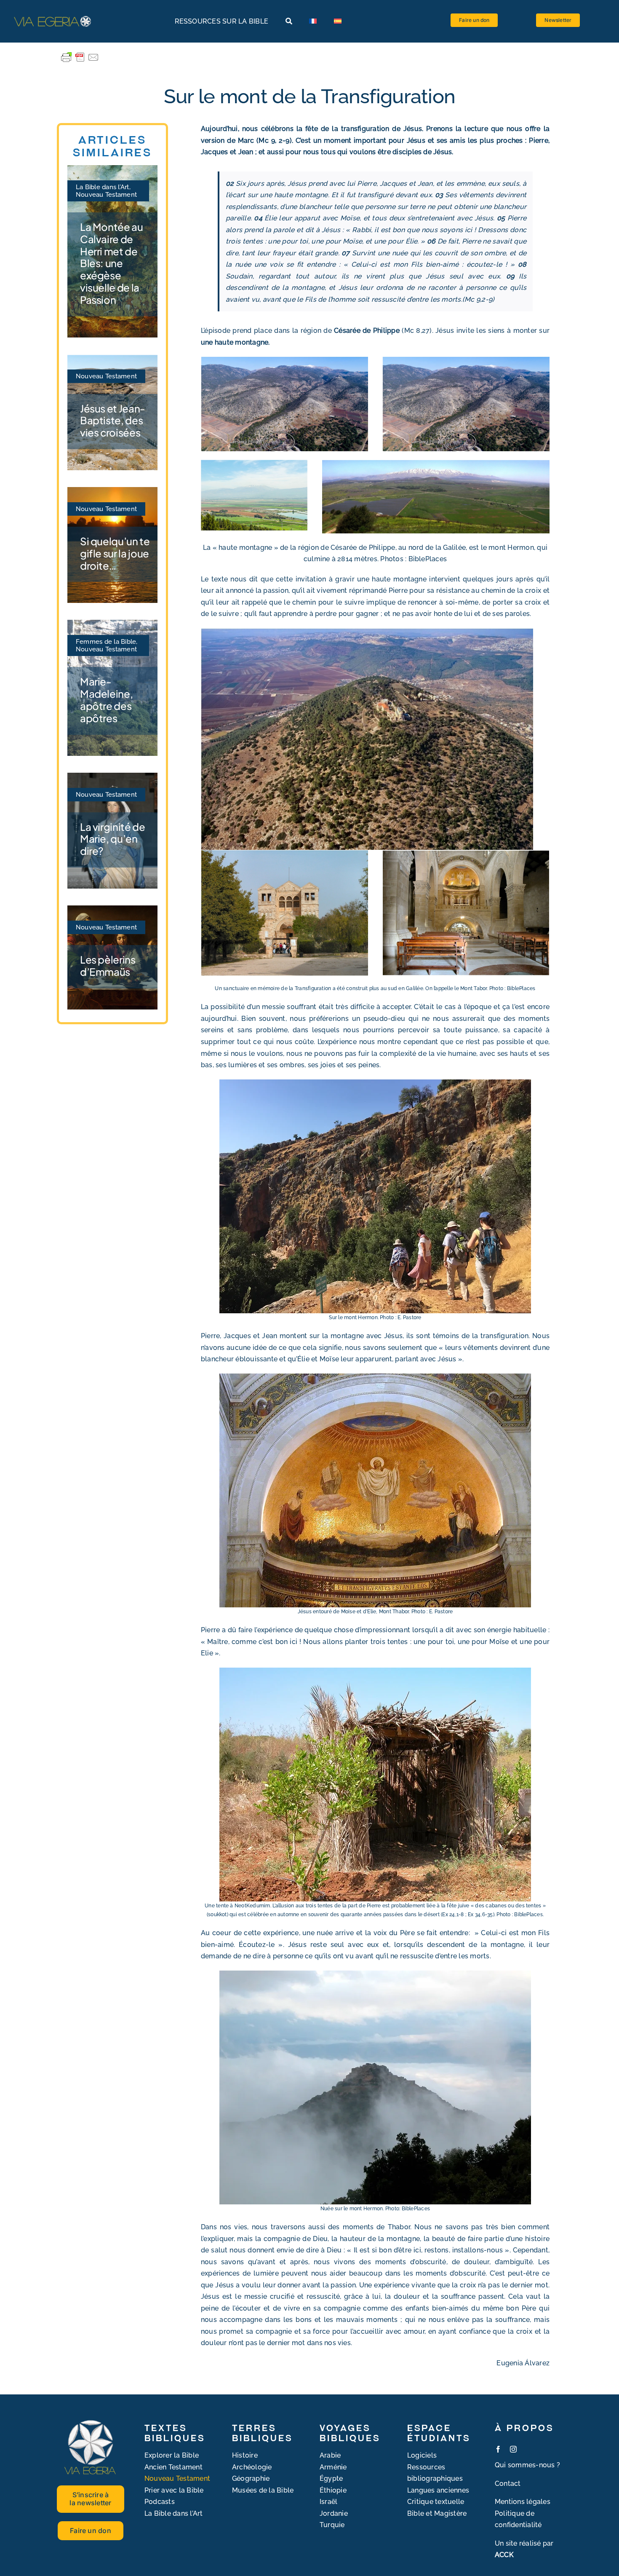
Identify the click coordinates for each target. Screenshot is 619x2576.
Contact (508, 2484)
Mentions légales (523, 2502)
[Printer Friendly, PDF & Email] (80, 57)
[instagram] (513, 2449)
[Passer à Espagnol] (338, 21)
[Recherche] (289, 21)
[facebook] (498, 2449)
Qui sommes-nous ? (527, 2465)
